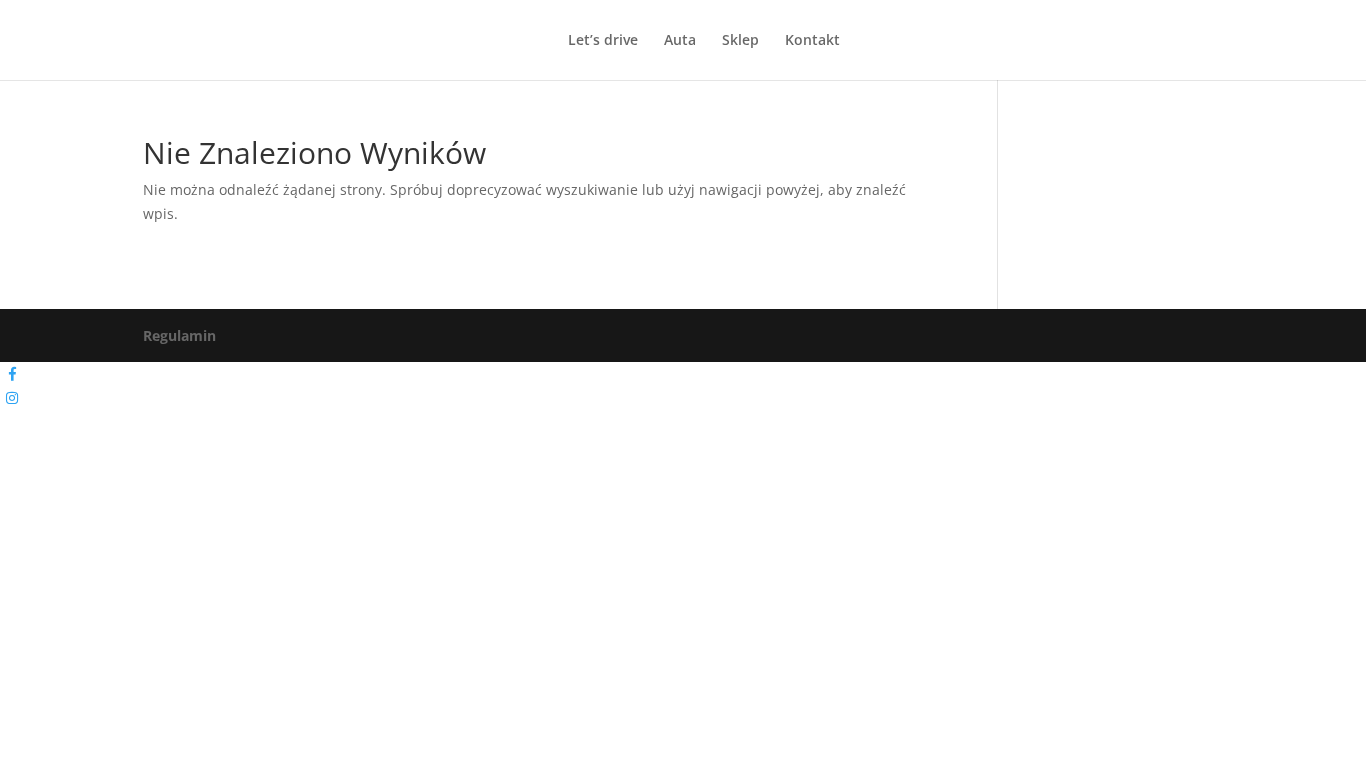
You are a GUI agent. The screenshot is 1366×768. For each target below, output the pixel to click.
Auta (680, 41)
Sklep (740, 41)
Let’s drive (603, 41)
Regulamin (179, 335)
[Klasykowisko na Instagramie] (12, 398)
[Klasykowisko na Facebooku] (12, 374)
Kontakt (812, 41)
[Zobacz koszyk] (63, 39)
